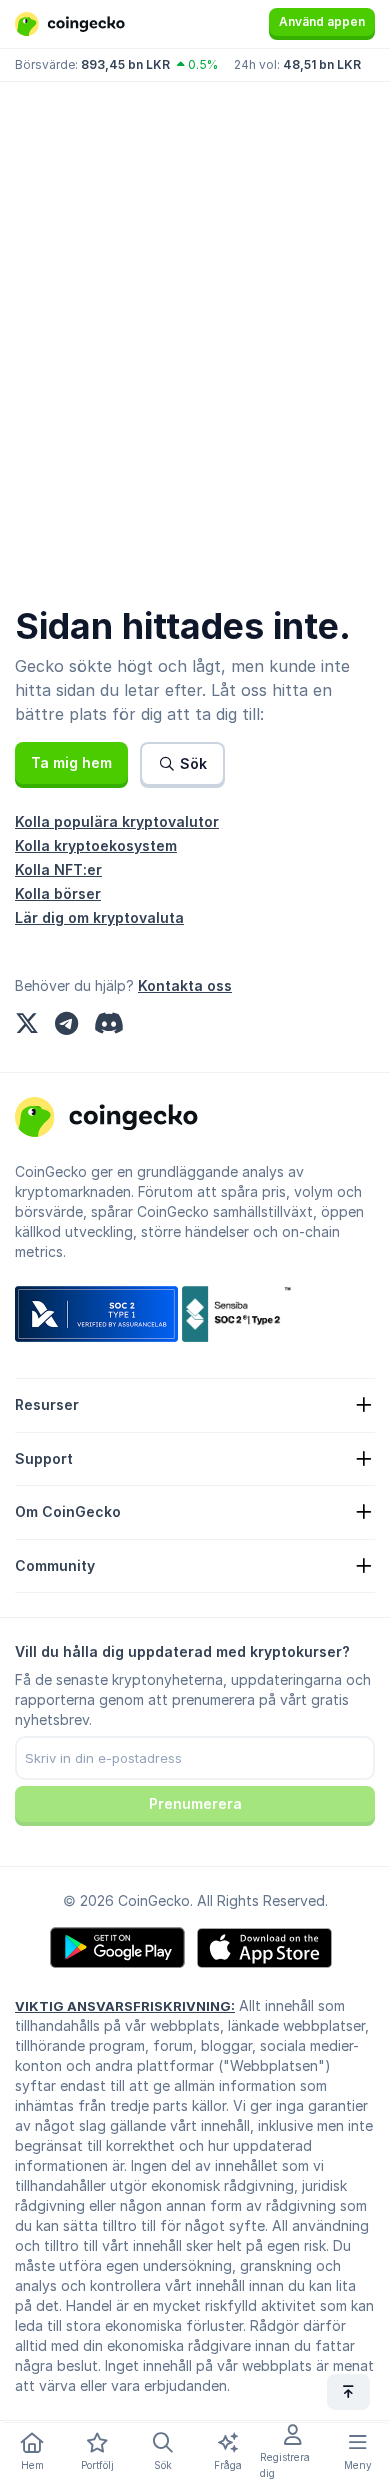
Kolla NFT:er (58, 869)
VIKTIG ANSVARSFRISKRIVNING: (125, 2006)
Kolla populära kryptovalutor (117, 821)
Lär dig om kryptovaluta (99, 917)
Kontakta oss (185, 985)
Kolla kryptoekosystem (96, 845)
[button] (71, 763)
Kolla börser (58, 893)
